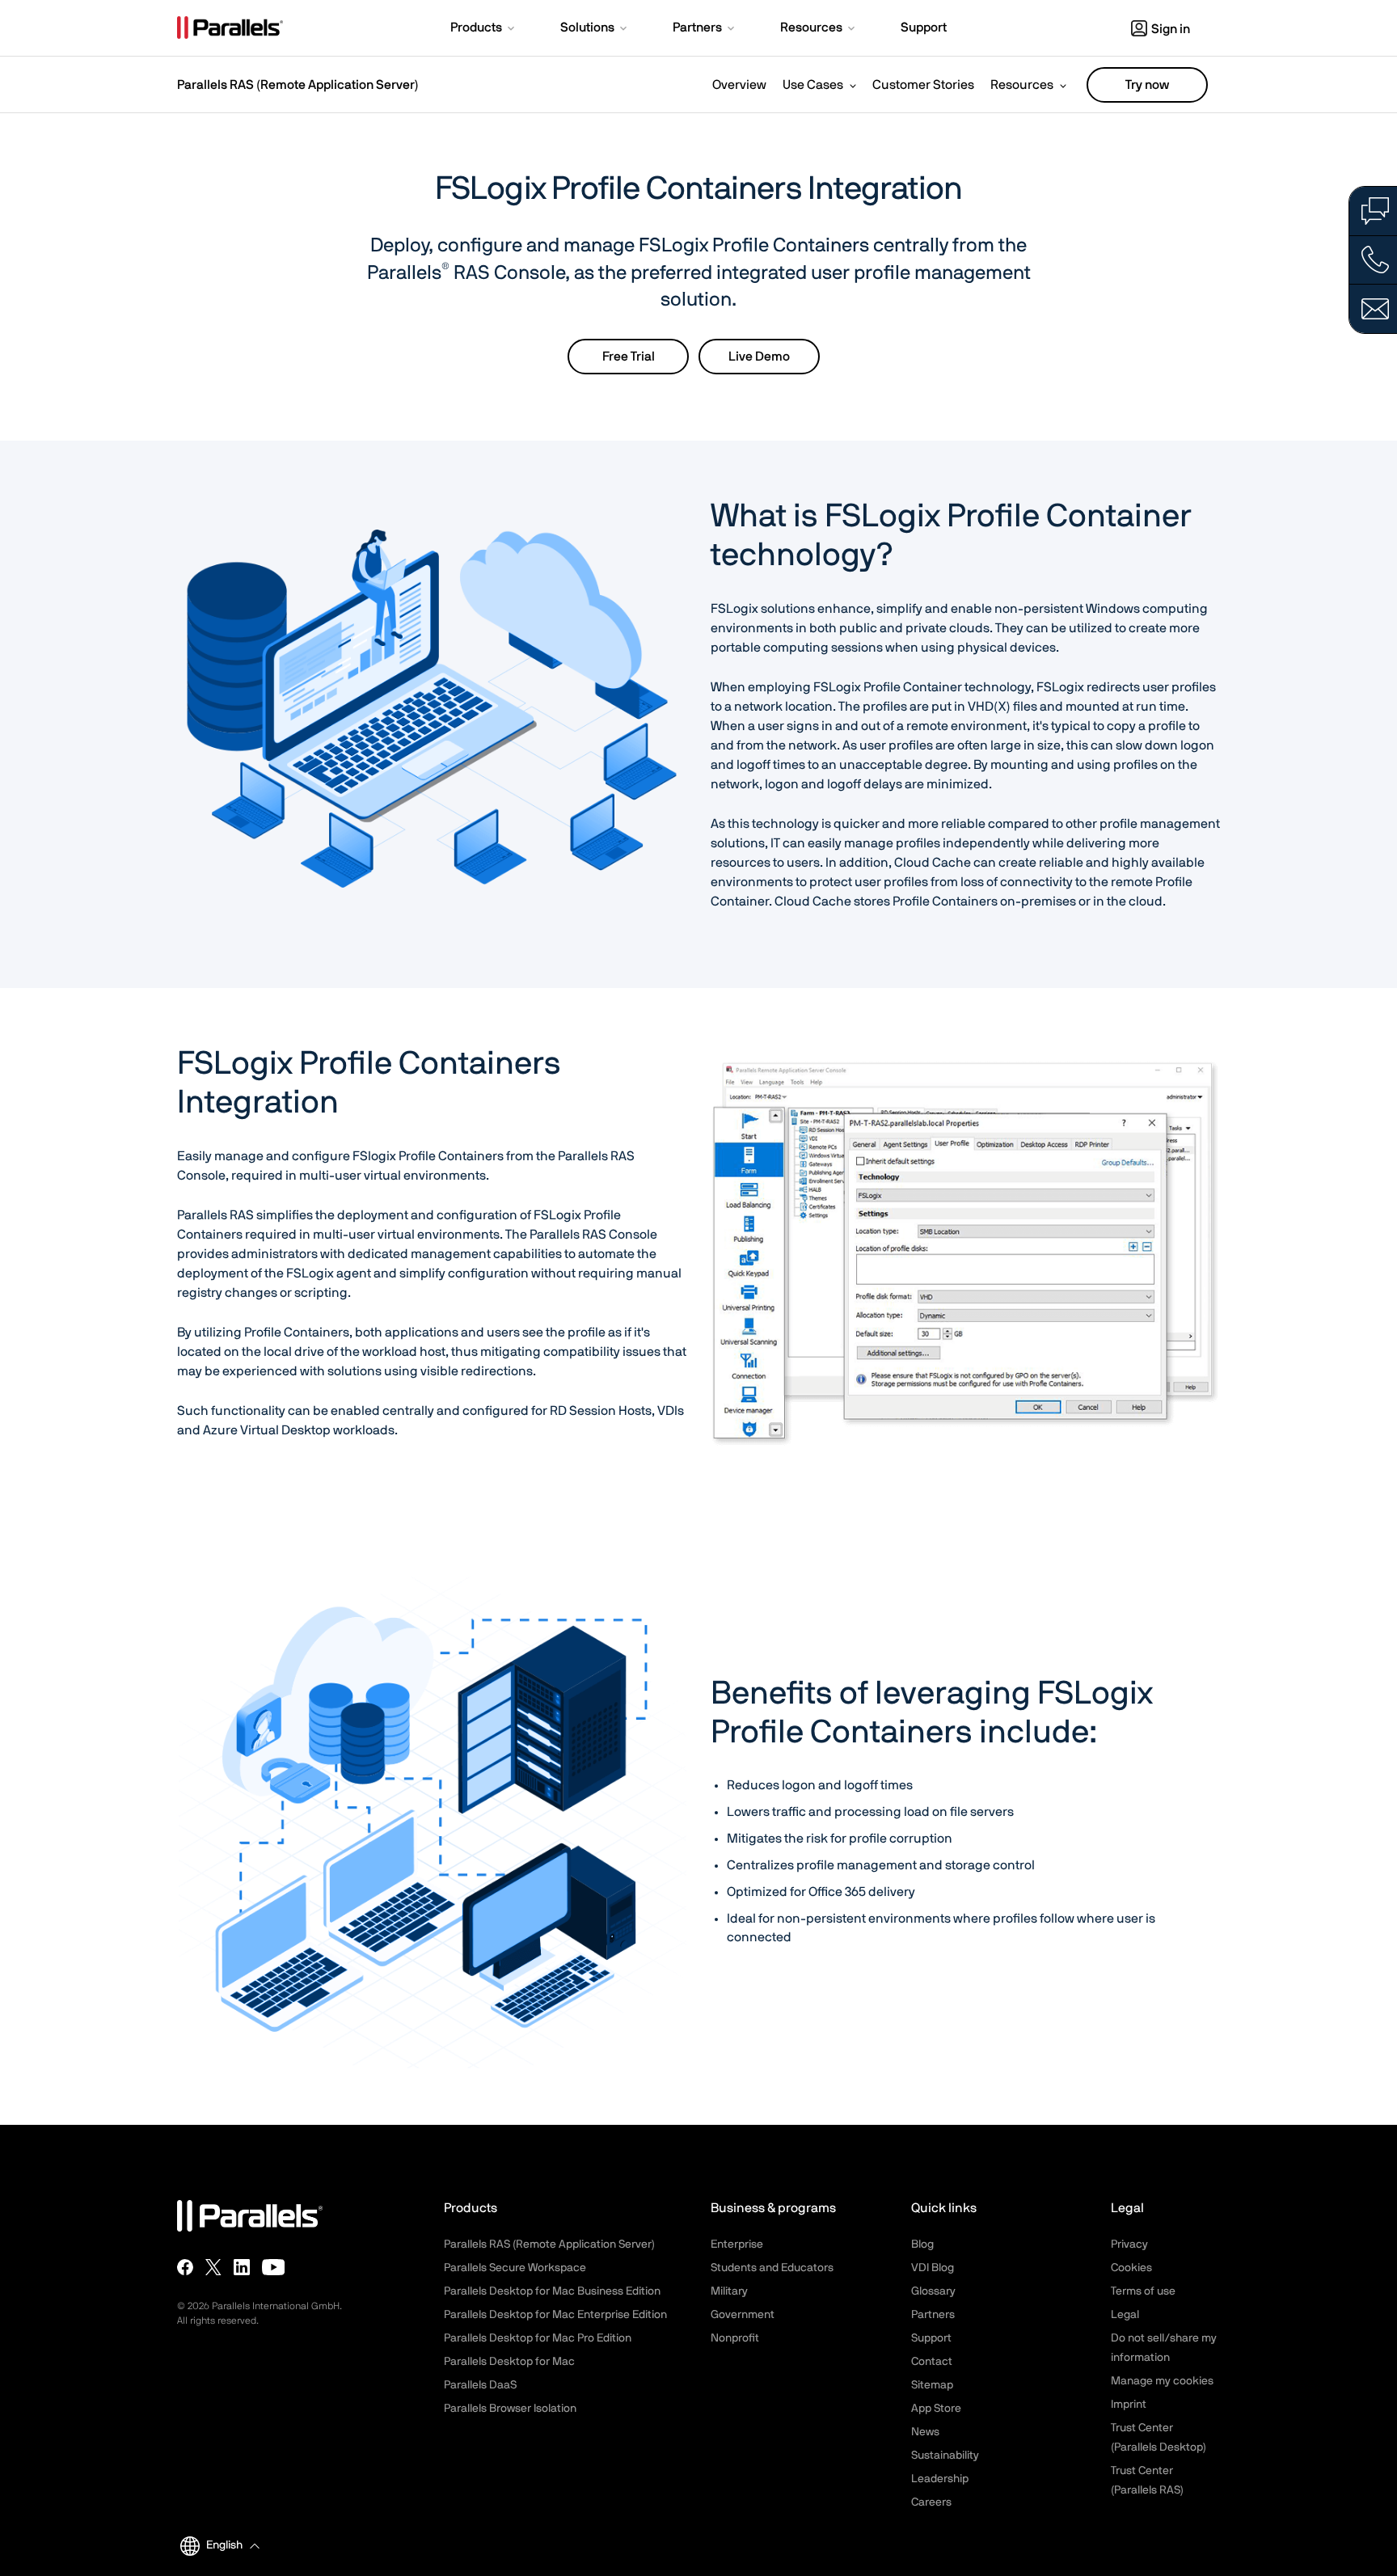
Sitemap (932, 2385)
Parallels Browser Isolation (510, 2409)
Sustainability (945, 2456)
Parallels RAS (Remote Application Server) (298, 85)
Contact (932, 2362)
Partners (933, 2315)
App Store (936, 2409)
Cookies (1131, 2268)
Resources (1022, 85)
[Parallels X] (213, 2267)
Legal (1125, 2315)
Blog (922, 2244)
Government (743, 2315)
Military (729, 2291)
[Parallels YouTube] (274, 2267)
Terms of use (1143, 2291)
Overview (739, 85)
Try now (1147, 85)
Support (931, 2338)
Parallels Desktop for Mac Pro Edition (538, 2338)
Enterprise (737, 2244)
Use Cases (813, 85)
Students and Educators (772, 2268)
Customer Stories (923, 85)
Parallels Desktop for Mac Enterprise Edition (555, 2315)
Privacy (1129, 2244)
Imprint (1129, 2405)
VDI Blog (933, 2268)
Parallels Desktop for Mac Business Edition (552, 2291)
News (925, 2432)
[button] (484, 29)
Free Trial (629, 357)
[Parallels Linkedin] (242, 2267)
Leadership (940, 2479)
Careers (931, 2502)
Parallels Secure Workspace (515, 2268)
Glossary (933, 2291)
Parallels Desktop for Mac (509, 2362)
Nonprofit (735, 2338)
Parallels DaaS (480, 2385)
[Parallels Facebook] (185, 2267)
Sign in (1171, 29)
